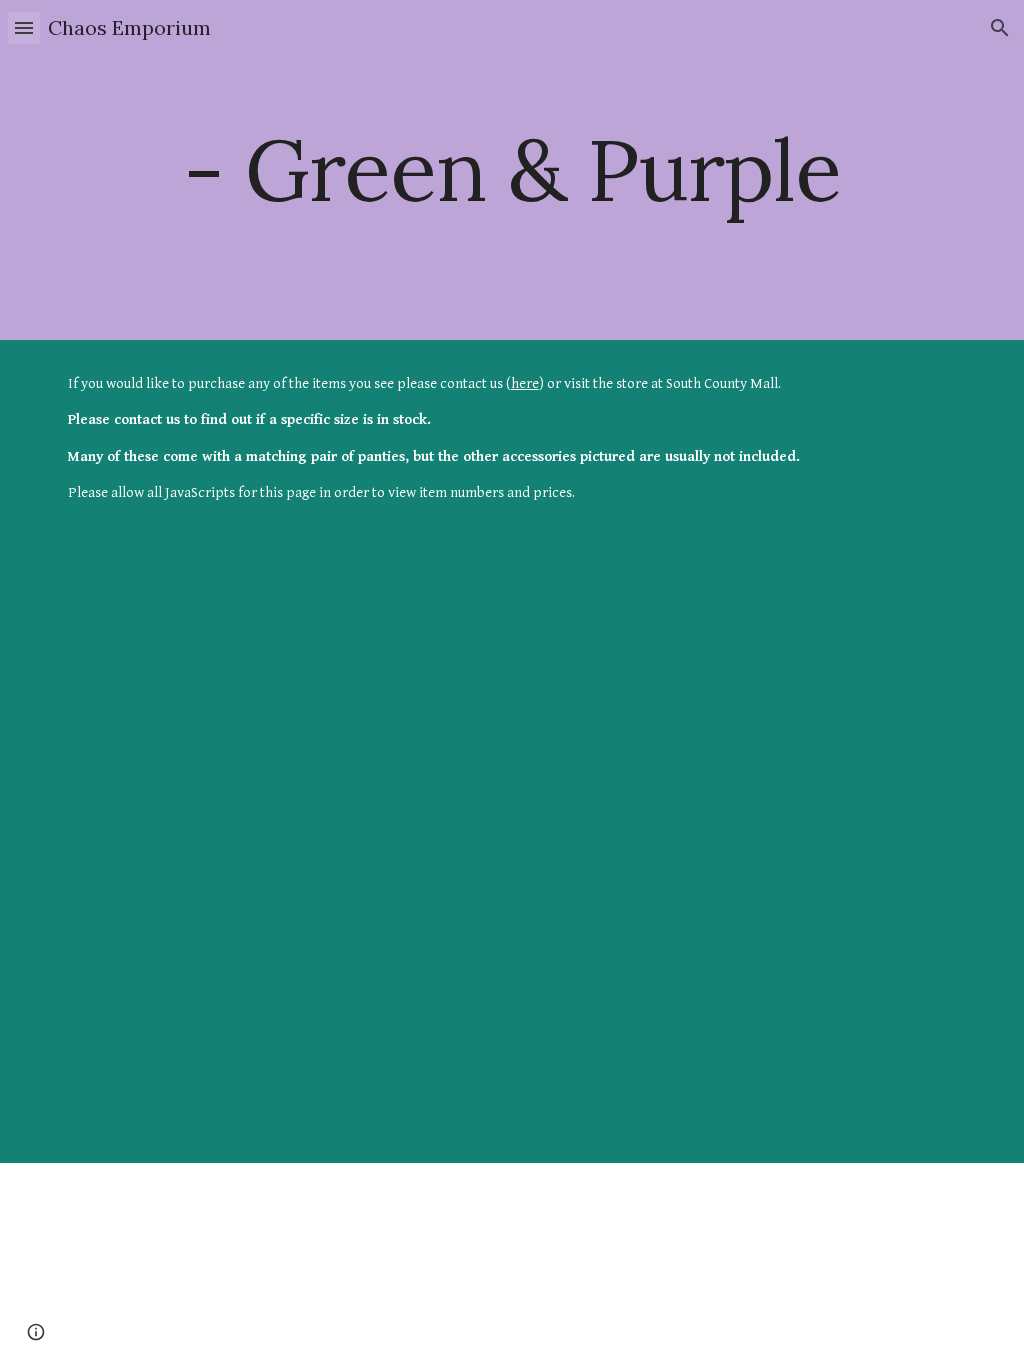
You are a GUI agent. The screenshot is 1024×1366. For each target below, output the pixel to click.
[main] (512, 169)
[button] (24, 27)
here (525, 383)
